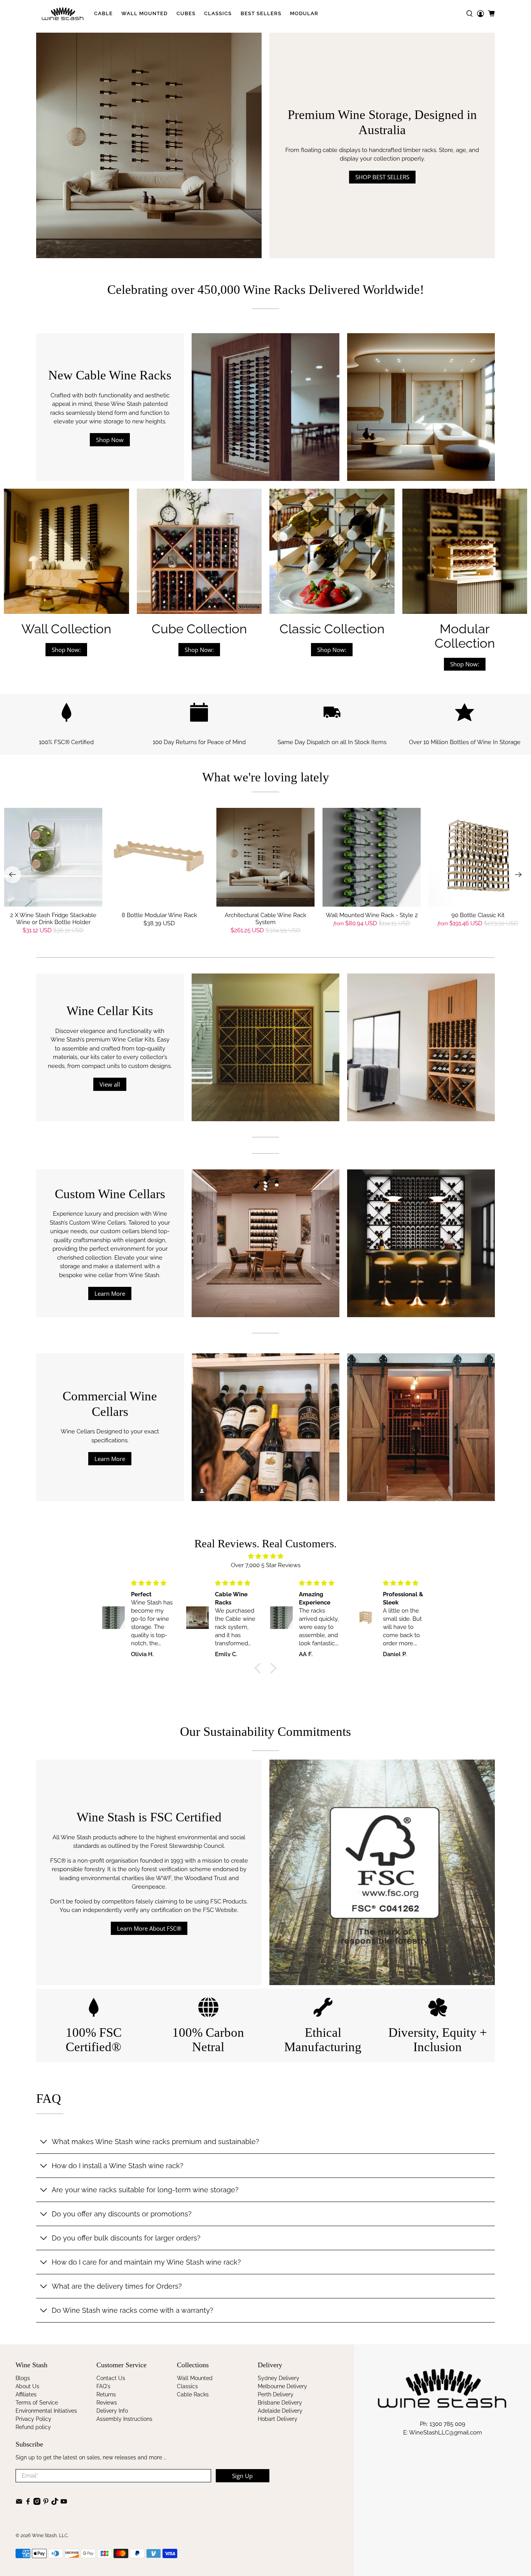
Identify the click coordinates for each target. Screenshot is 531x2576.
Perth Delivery (276, 2394)
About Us (27, 2386)
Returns (106, 2394)
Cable (103, 13)
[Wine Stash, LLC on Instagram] (37, 2503)
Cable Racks (193, 2394)
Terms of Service (37, 2403)
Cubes (186, 13)
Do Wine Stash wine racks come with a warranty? (133, 2310)
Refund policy (33, 2427)
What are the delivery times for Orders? (117, 2286)
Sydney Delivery (279, 2378)
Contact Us (111, 2378)
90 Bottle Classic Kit (478, 915)
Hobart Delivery (278, 2419)
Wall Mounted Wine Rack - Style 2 (372, 915)
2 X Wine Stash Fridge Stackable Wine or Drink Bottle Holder (53, 919)
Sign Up (242, 2476)
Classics (218, 13)
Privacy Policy (33, 2419)
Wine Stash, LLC (50, 2536)
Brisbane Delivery (280, 2403)
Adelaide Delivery (280, 2411)
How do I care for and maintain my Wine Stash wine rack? (146, 2262)
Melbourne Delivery (282, 2386)
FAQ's (103, 2386)
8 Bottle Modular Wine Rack (159, 915)
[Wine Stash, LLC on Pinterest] (46, 2503)
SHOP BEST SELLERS (382, 177)
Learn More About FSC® (149, 1928)
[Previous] (12, 875)
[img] (265, 1556)
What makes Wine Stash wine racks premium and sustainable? (155, 2142)
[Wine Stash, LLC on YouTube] (64, 2503)
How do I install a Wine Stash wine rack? (118, 2166)
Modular (304, 13)
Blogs (23, 2378)
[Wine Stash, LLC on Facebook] (28, 2503)
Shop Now (110, 440)
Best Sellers (261, 13)
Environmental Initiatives (46, 2411)
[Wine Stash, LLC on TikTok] (55, 2503)
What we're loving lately (266, 777)
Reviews (107, 2403)
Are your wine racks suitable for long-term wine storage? (145, 2190)
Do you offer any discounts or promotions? (122, 2214)
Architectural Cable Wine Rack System (265, 919)
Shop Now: (66, 650)
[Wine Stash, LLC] (63, 14)
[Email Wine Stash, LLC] (19, 2503)
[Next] (519, 875)
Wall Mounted (144, 13)
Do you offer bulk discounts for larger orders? (126, 2238)
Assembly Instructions (124, 2419)
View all (110, 1084)
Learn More (110, 1293)
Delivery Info (112, 2411)
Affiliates (26, 2394)
